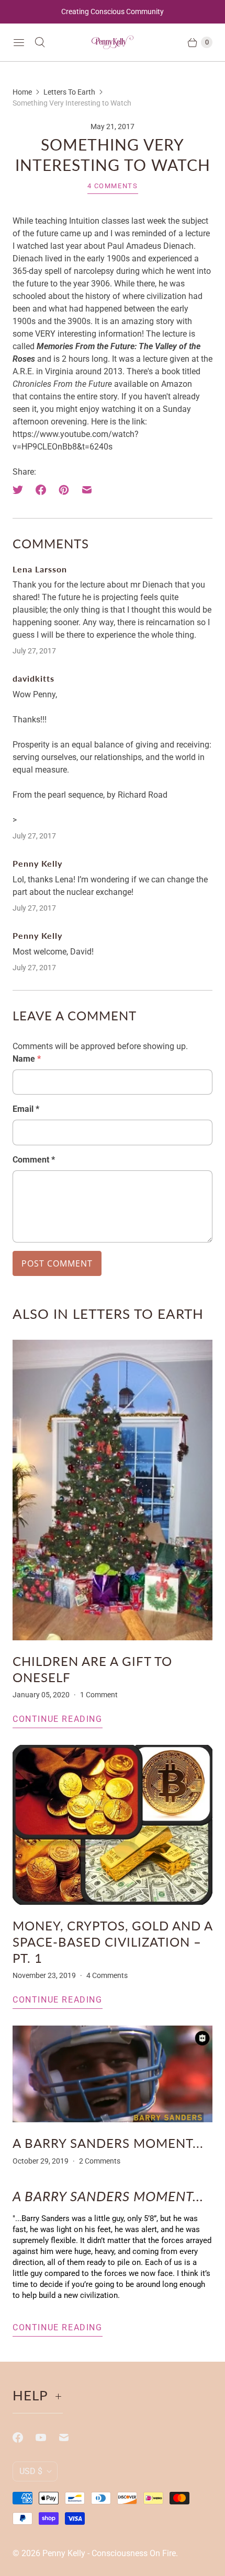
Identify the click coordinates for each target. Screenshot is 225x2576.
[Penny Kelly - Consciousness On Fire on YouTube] (47, 2437)
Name (27, 1059)
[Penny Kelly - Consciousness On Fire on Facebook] (24, 2437)
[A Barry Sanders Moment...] (113, 2074)
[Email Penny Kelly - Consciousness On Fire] (70, 2437)
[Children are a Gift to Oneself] (113, 1490)
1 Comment (99, 1695)
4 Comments (113, 186)
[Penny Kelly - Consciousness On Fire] (113, 43)
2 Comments (100, 2161)
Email (26, 1109)
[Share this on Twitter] (21, 490)
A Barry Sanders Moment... (108, 2143)
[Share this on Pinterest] (64, 490)
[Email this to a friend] (87, 490)
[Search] (40, 42)
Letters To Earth (69, 92)
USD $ (31, 2471)
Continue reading (58, 1719)
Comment (34, 1160)
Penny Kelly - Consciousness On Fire (109, 2553)
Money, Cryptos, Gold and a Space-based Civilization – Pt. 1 (113, 1942)
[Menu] (19, 42)
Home (22, 92)
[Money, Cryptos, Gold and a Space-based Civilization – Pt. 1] (113, 1825)
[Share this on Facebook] (41, 490)
